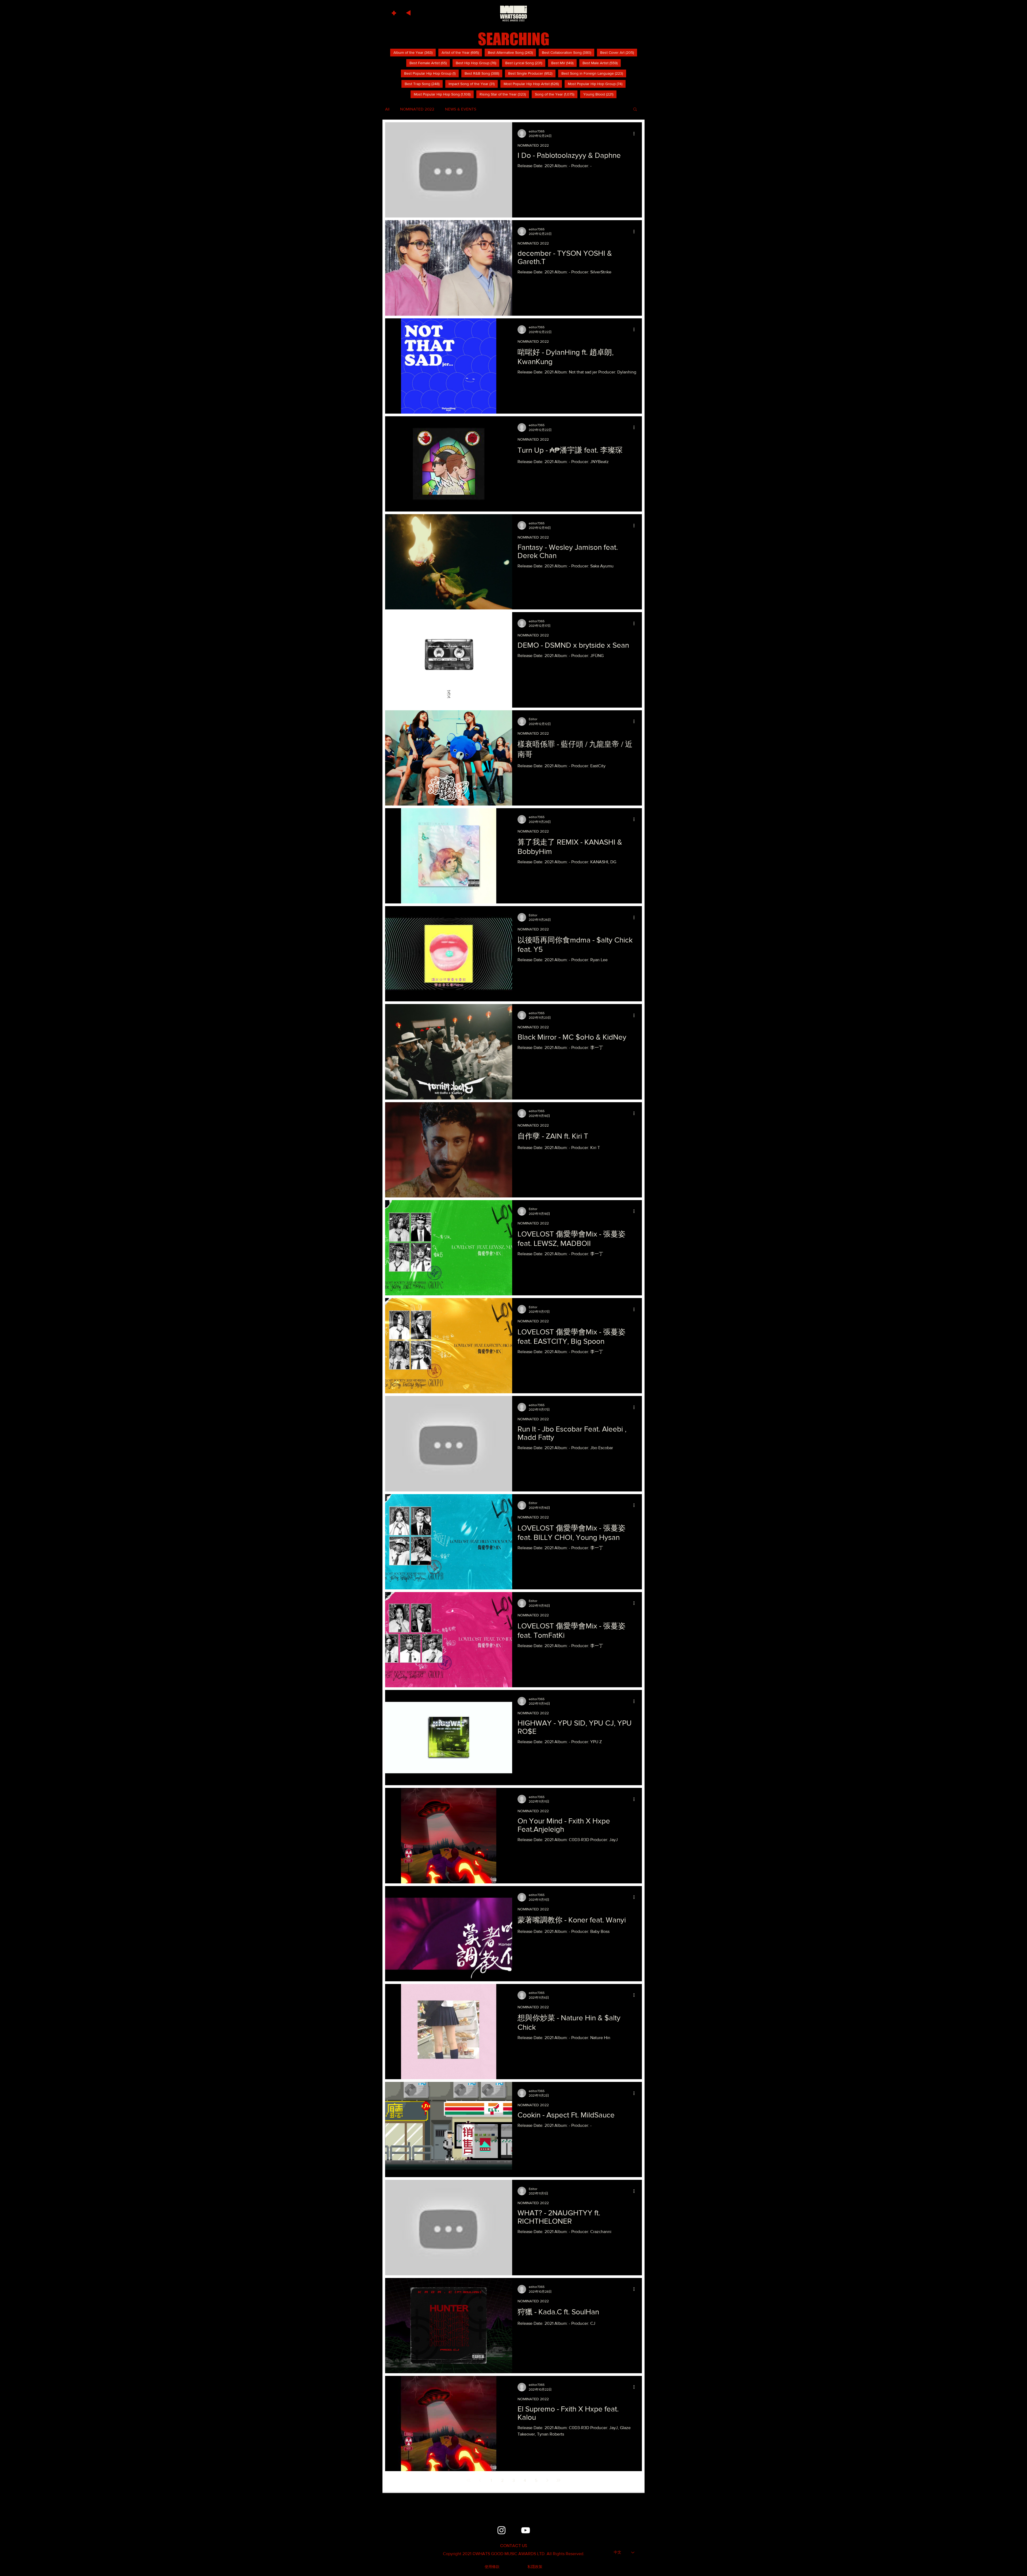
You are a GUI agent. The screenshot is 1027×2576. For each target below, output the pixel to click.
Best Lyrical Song (525, 63)
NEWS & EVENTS (461, 109)
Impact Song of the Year (473, 84)
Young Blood (600, 94)
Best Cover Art (619, 52)
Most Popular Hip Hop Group (597, 84)
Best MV (564, 63)
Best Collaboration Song (568, 52)
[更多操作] (636, 133)
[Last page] (558, 2480)
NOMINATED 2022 (417, 109)
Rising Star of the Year (504, 94)
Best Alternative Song (512, 52)
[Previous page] (480, 2480)
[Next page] (547, 2480)
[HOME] (513, 13)
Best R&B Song (483, 73)
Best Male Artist (602, 63)
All (387, 109)
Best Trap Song (424, 84)
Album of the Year (415, 52)
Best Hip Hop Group (478, 63)
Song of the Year (556, 94)
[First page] (469, 2480)
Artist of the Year (462, 52)
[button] (395, 12)
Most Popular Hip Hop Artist (533, 84)
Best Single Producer (532, 73)
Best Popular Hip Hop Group (431, 73)
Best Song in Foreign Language (594, 73)
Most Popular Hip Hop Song (444, 94)
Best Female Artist (430, 63)
